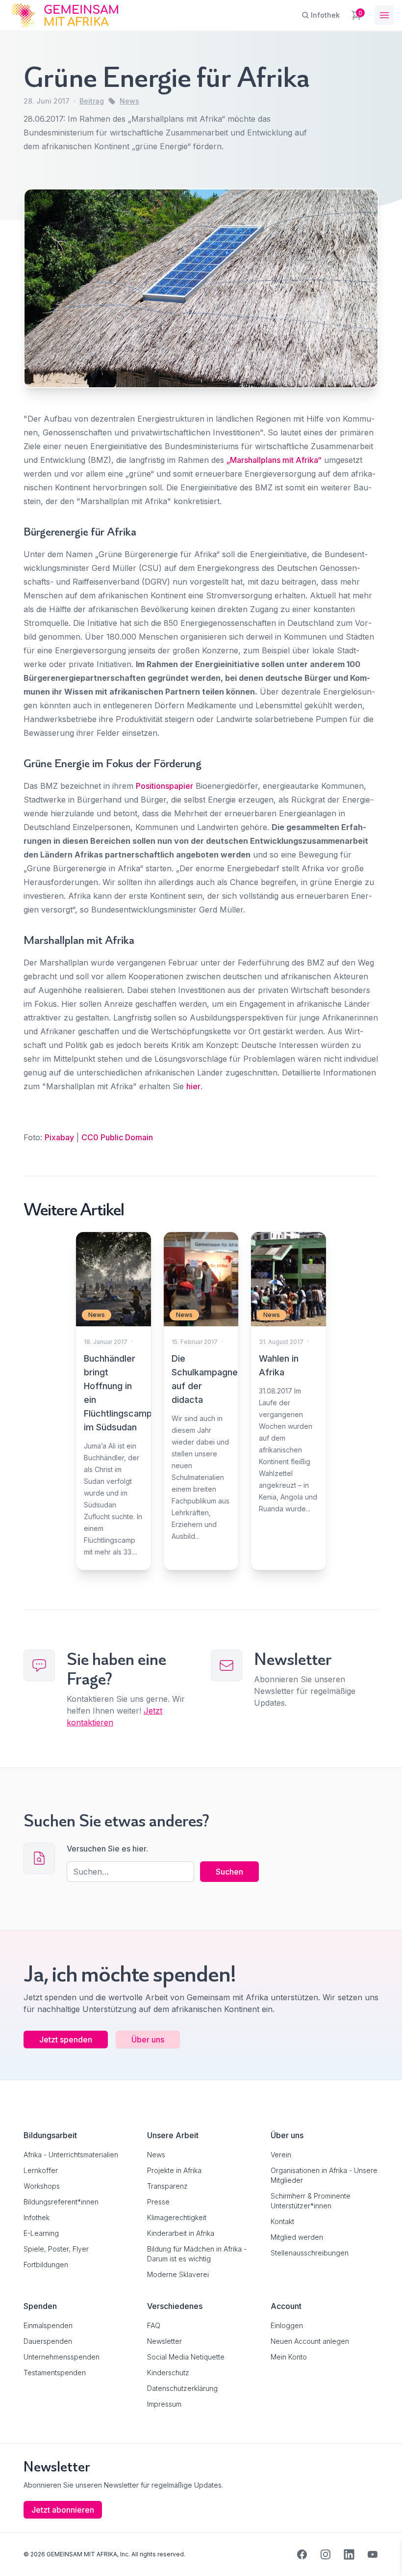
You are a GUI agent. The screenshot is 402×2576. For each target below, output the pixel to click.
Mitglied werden (297, 2237)
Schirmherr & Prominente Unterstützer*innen (311, 2201)
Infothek (37, 2217)
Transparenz (167, 2186)
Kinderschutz (168, 2373)
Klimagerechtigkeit (177, 2217)
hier (193, 1086)
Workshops (42, 2186)
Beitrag (92, 101)
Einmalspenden (48, 2325)
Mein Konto (289, 2357)
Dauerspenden (48, 2341)
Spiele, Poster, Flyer (56, 2249)
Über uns (148, 2039)
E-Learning (41, 2233)
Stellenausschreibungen (310, 2253)
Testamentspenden (55, 2373)
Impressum (164, 2404)
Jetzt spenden (66, 2039)
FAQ (154, 2325)
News (129, 101)
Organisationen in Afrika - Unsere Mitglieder (324, 2175)
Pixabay (59, 1137)
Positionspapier (164, 786)
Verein (281, 2155)
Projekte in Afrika (174, 2170)
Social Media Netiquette (186, 2357)
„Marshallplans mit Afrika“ (274, 460)
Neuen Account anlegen (310, 2341)
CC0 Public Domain (118, 1137)
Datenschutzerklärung (182, 2388)
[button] (22, 2554)
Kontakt (282, 2221)
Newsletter (164, 2341)
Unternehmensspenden (62, 2357)
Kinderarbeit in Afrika (181, 2233)
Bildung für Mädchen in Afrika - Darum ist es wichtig (197, 2254)
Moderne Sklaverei (178, 2274)
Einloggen (287, 2325)
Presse (158, 2202)
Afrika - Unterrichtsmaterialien (71, 2155)
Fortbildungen (46, 2265)
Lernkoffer (41, 2170)
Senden (201, 1473)
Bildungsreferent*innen (61, 2202)
